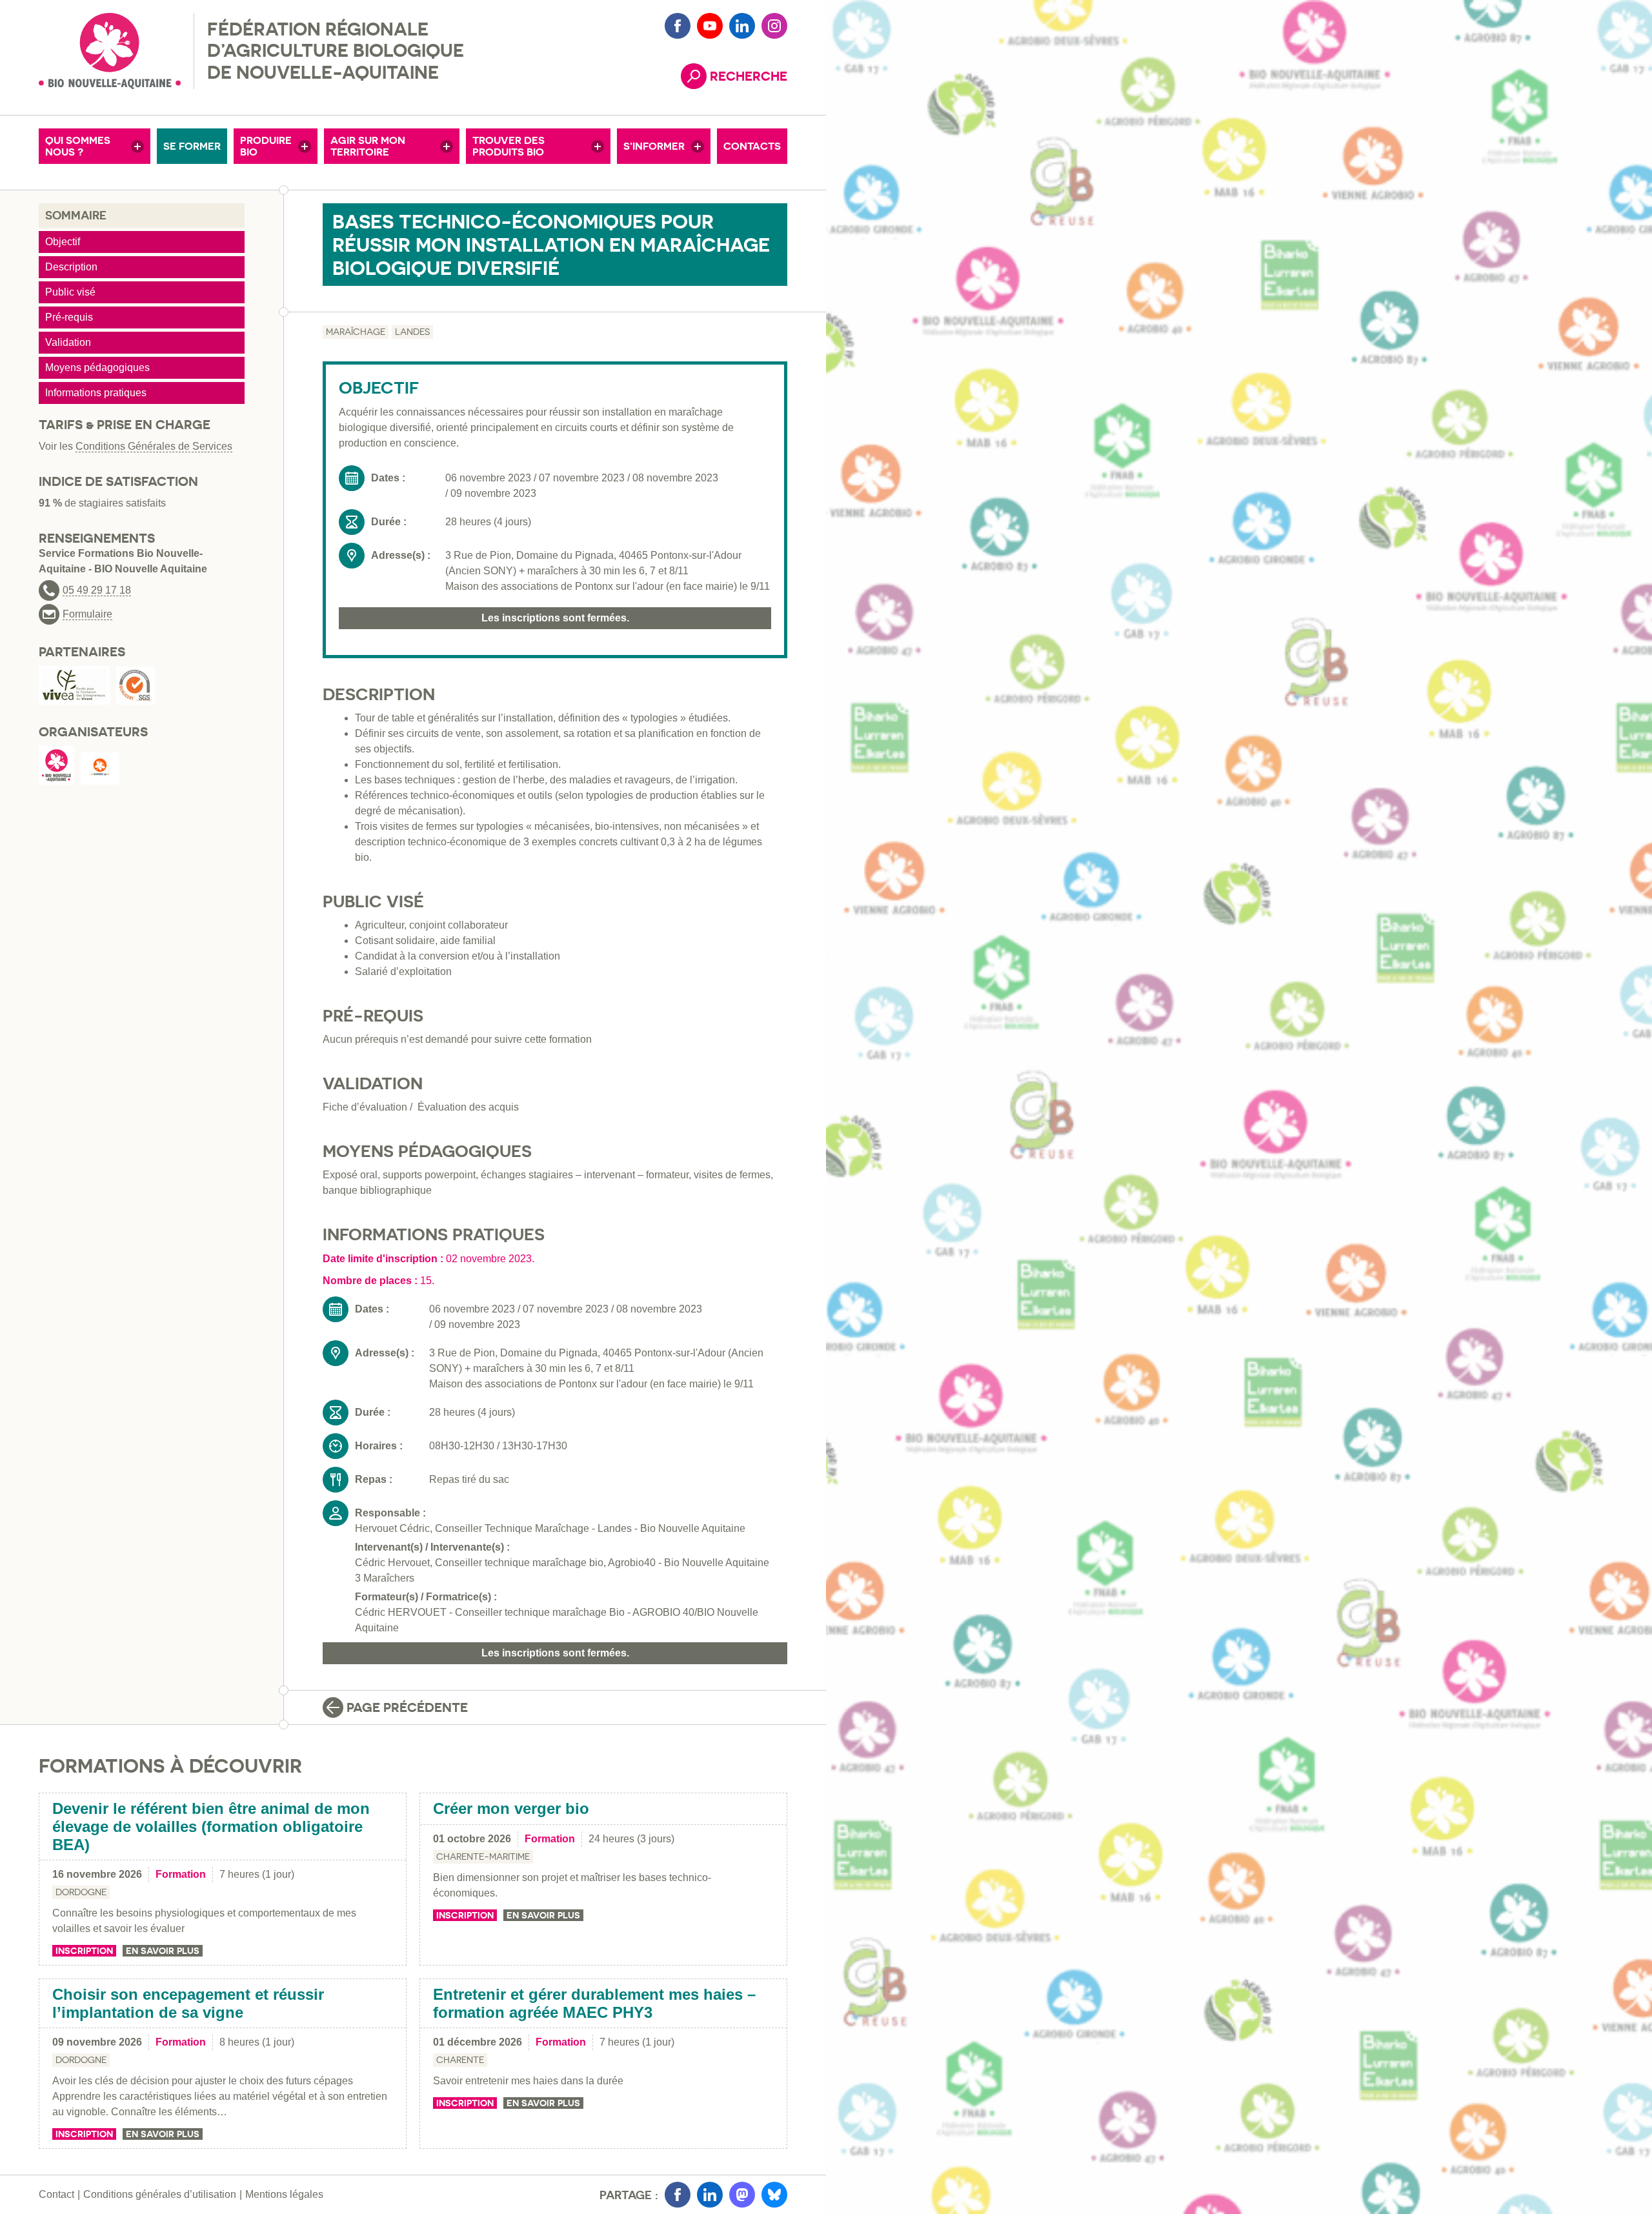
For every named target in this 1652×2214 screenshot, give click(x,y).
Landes (412, 332)
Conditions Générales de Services (154, 446)
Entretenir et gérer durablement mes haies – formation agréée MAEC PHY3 (594, 2003)
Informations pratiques (96, 393)
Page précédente (407, 1707)
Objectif (63, 242)
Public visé (70, 292)
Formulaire (87, 614)
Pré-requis (69, 317)
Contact (56, 2194)
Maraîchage (356, 332)
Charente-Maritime (483, 1857)
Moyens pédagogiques (97, 367)
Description (71, 267)
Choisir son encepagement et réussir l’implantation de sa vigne (188, 2003)
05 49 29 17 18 (97, 590)
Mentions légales (284, 2194)
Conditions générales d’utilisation (160, 2194)
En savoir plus (163, 1951)
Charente (460, 2060)
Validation (68, 342)
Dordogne (81, 1892)
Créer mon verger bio (511, 1808)
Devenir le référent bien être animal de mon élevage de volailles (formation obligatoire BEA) (211, 1826)
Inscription (84, 1951)
